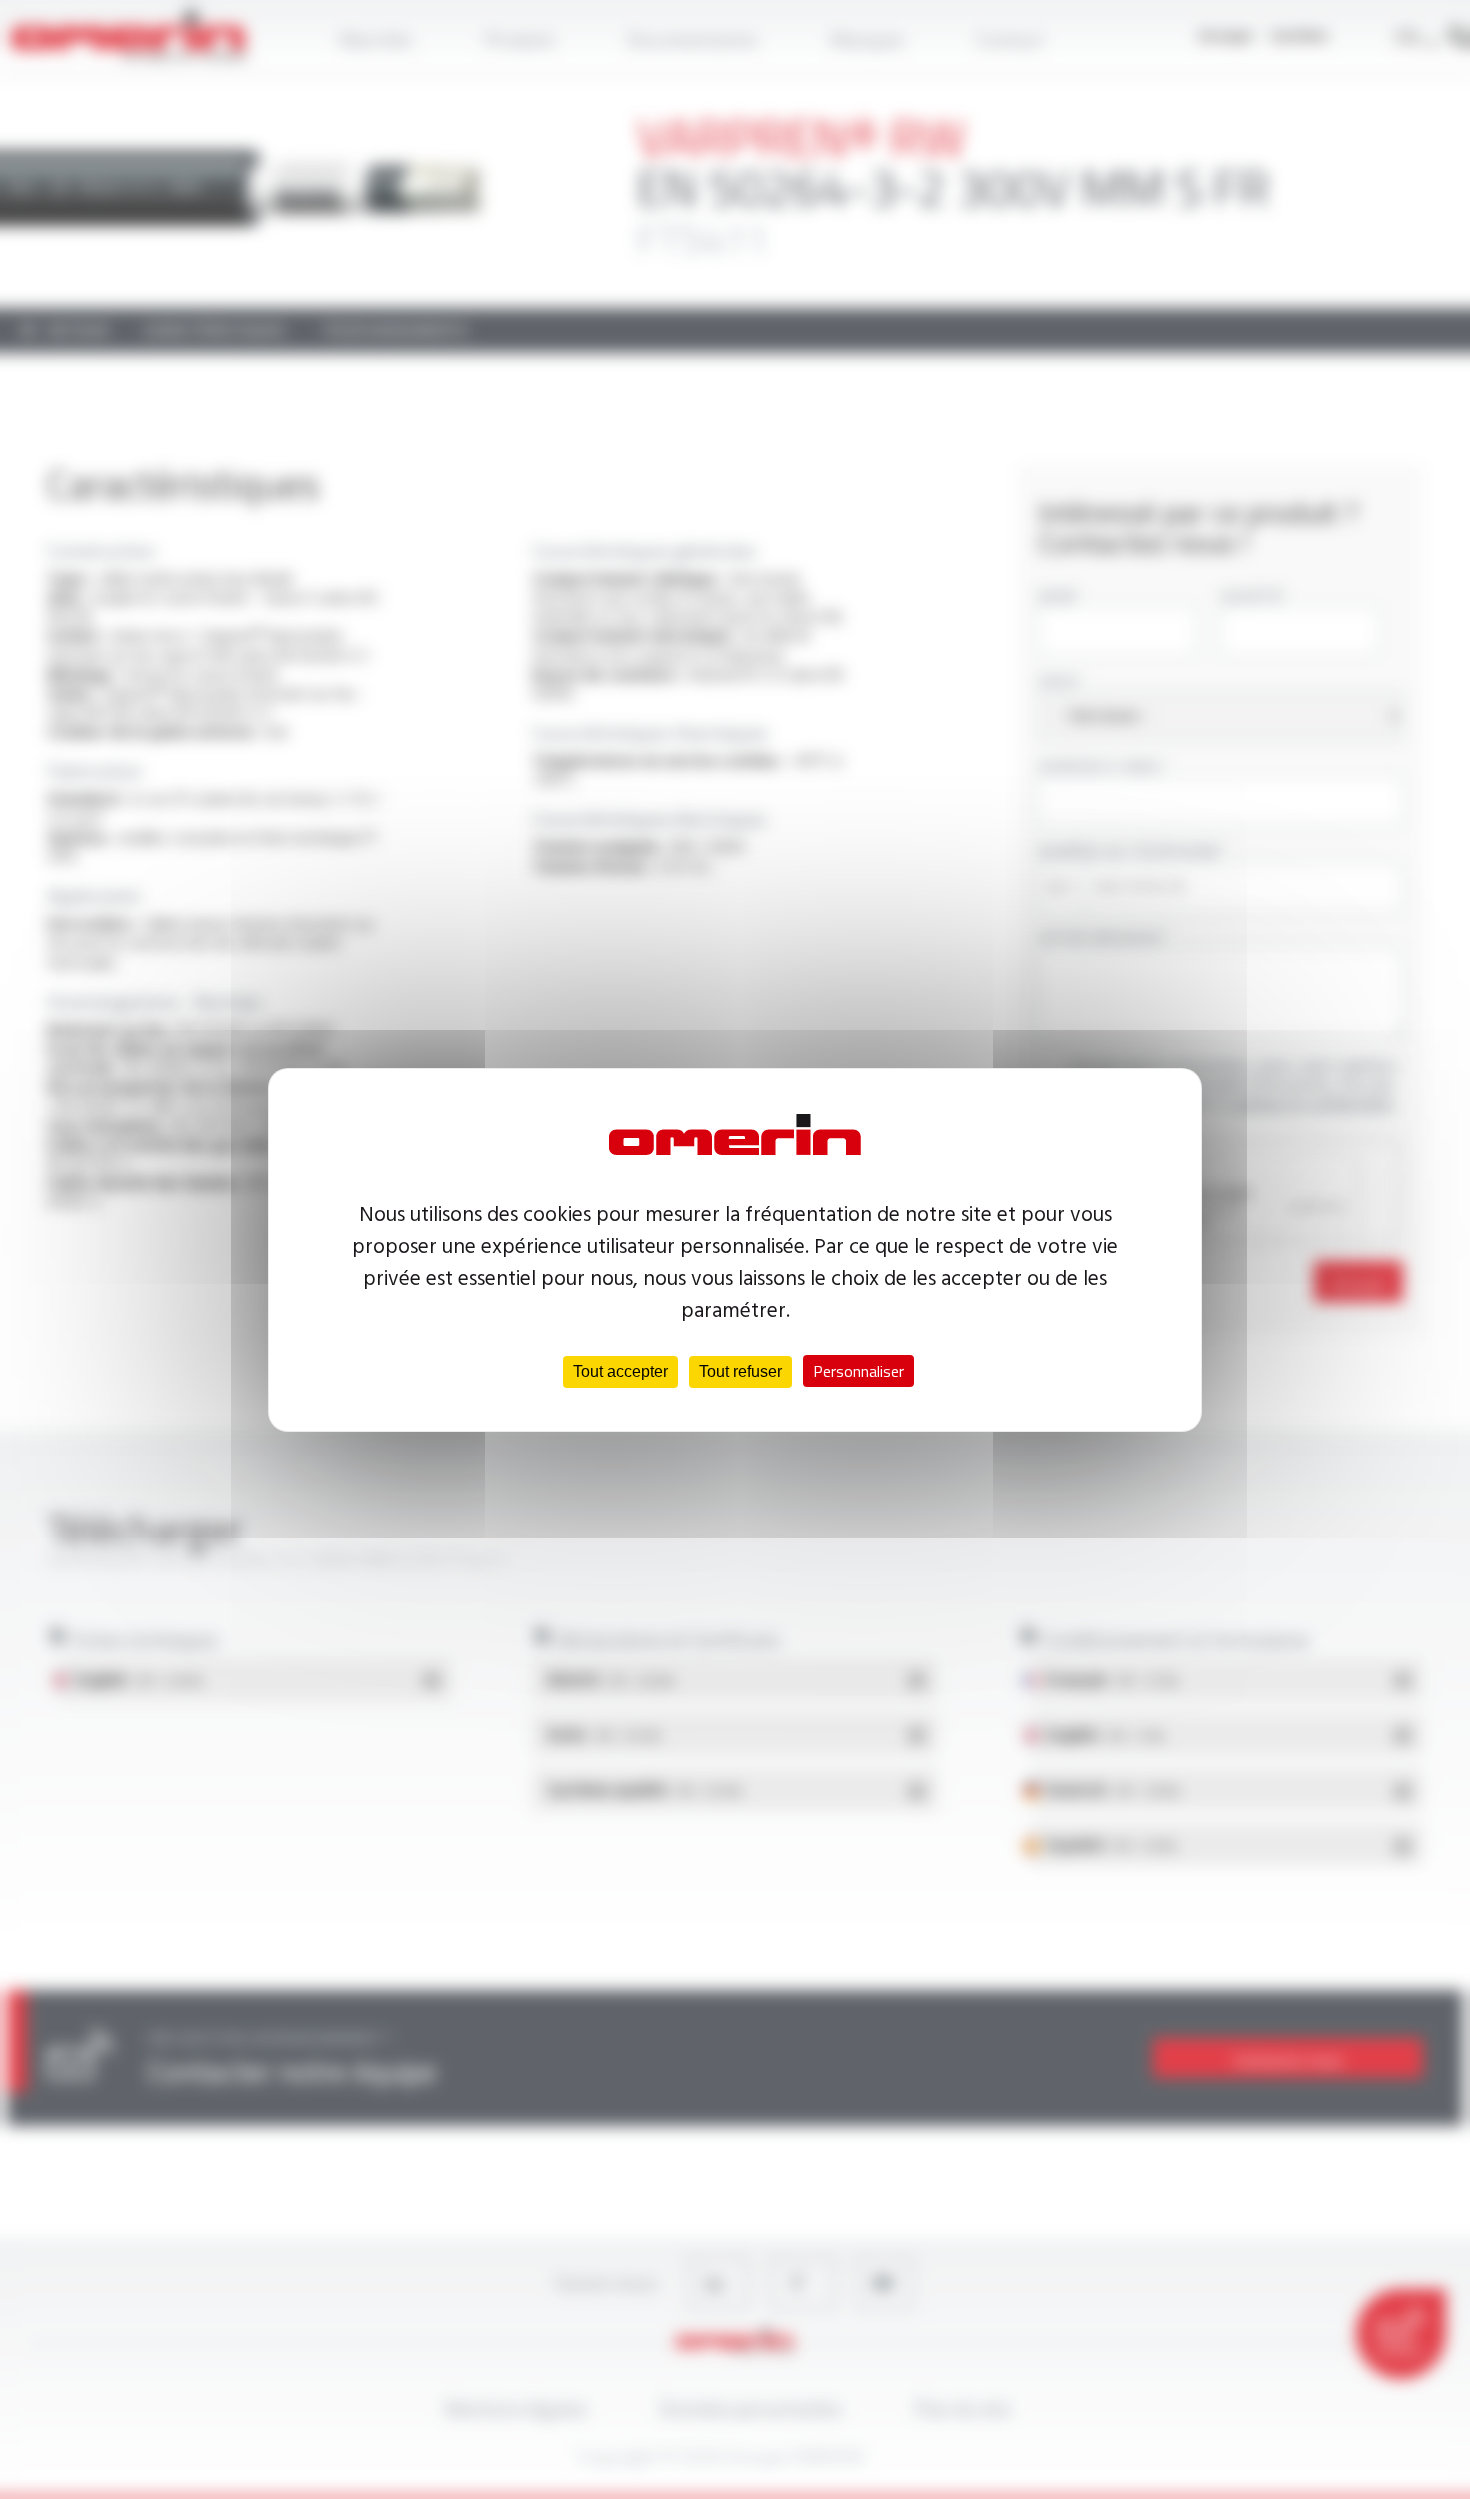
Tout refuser (740, 1371)
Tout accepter (620, 1371)
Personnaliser (858, 1371)
